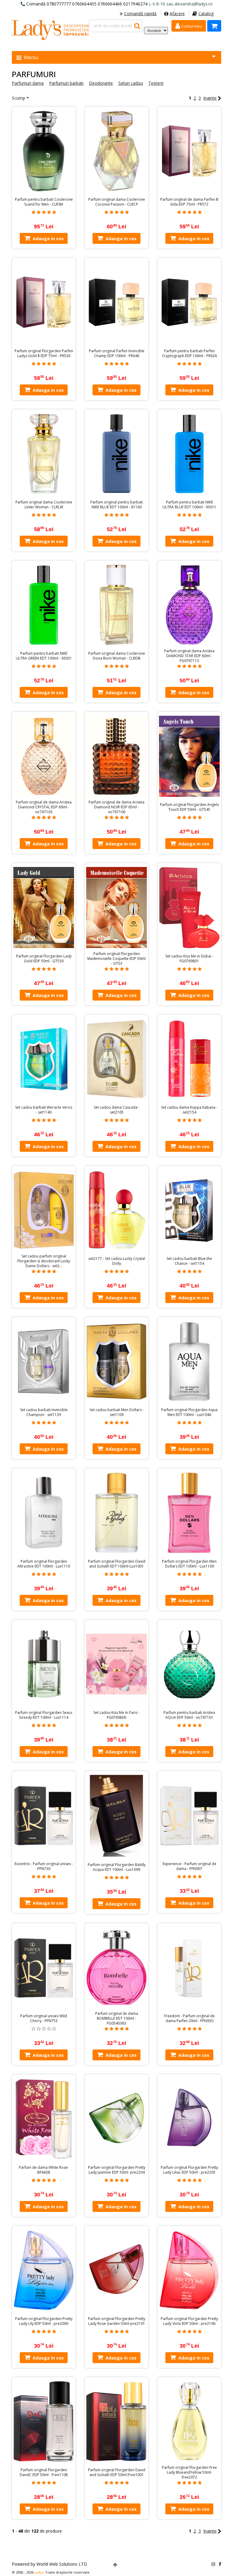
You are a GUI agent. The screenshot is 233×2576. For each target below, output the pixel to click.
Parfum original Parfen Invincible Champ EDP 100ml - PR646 (117, 353)
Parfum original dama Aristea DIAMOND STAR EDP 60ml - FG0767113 (189, 656)
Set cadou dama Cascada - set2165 (117, 1110)
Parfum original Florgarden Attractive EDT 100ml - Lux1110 (44, 1564)
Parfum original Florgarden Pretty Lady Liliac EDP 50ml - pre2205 (189, 2170)
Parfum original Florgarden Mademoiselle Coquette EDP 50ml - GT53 (116, 959)
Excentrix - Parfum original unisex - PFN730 (44, 1866)
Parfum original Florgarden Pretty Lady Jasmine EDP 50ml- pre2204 (117, 2170)
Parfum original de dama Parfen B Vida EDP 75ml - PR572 (189, 202)
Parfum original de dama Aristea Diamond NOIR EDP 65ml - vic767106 (116, 807)
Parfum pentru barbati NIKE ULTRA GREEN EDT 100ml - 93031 (44, 656)
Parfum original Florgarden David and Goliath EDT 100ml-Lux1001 (117, 1564)
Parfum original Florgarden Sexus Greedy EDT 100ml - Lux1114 (44, 1715)
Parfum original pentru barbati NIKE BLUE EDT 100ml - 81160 (117, 505)
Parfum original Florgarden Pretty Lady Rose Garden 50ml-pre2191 (117, 2321)
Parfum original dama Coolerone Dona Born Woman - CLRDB (117, 656)
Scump (19, 98)
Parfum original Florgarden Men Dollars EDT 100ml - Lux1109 (189, 1564)
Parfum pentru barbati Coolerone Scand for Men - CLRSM (44, 202)
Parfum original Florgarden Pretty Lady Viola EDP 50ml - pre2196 (189, 2321)
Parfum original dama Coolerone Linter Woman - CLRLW (44, 505)
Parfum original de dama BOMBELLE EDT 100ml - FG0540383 (117, 2018)
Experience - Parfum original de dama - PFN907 (189, 1866)
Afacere (177, 14)
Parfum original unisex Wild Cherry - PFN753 (44, 2018)
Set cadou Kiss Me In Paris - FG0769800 (116, 1715)
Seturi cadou (131, 83)
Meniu (30, 57)
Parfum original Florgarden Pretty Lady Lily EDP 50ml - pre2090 (44, 2321)
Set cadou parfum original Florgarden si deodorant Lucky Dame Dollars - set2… (44, 1261)
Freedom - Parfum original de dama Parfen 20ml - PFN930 (189, 2018)
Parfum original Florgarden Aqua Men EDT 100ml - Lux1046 (189, 1412)
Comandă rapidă (140, 14)
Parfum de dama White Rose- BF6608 (44, 2170)
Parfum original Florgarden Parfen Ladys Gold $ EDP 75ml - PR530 (44, 353)
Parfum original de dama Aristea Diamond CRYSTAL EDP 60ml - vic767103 (44, 807)
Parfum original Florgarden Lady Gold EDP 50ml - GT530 (44, 959)
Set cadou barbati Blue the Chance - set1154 (189, 1261)
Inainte (210, 98)
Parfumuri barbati (66, 83)
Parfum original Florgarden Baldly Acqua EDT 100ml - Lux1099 (117, 1867)
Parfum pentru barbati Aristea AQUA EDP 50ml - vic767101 (189, 1715)
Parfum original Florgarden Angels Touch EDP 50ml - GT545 (189, 807)
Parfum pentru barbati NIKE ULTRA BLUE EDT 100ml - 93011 (189, 505)
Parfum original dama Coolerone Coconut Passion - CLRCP (117, 202)
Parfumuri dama (28, 83)
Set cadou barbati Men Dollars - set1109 (117, 1412)
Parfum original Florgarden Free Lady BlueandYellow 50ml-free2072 (189, 2472)
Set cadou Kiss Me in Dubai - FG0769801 (189, 959)
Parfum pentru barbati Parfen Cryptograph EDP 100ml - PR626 (189, 353)
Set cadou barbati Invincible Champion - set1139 (44, 1412)
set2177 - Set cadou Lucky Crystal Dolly (117, 1261)
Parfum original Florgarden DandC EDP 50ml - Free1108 (44, 2472)
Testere (156, 83)
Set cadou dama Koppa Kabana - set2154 (189, 1110)
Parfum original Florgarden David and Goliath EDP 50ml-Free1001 (117, 2472)
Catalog (206, 14)
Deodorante (101, 83)
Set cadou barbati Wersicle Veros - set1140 (44, 1110)
